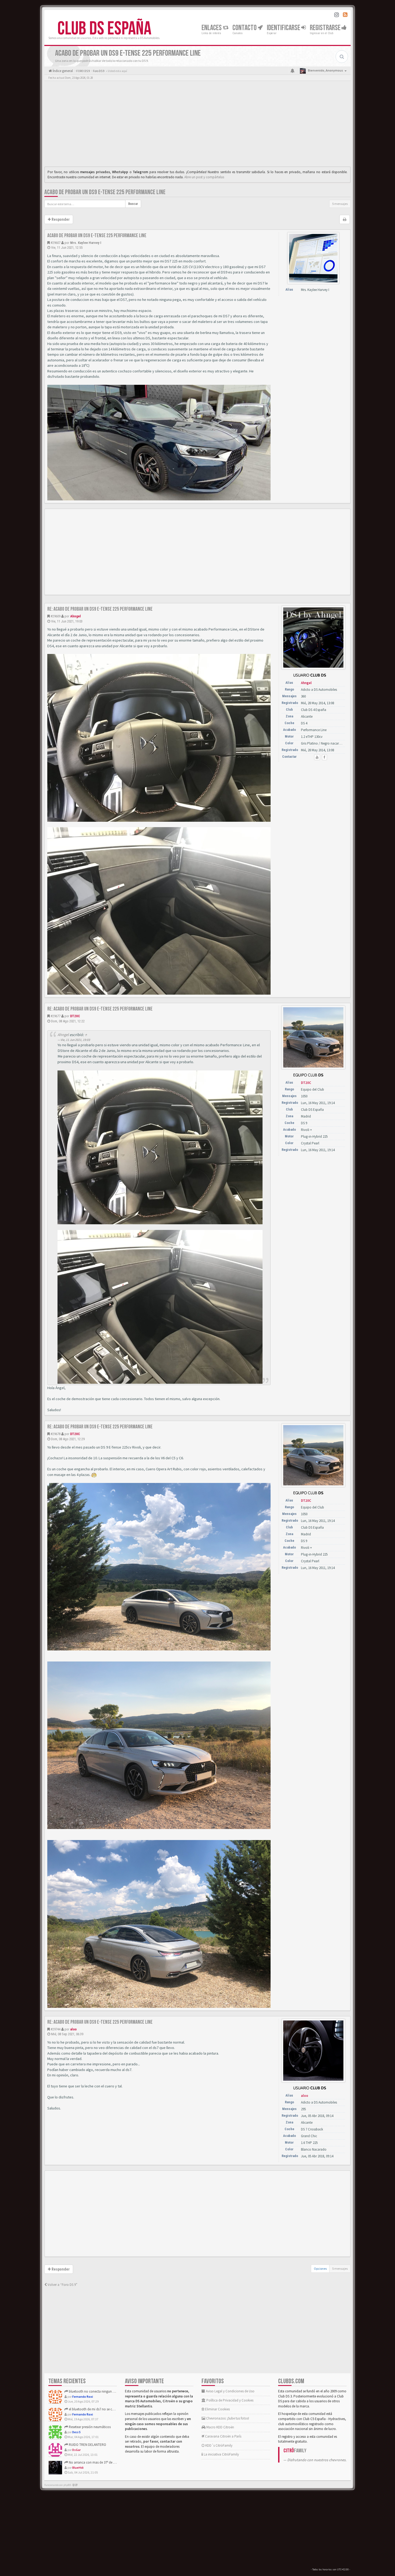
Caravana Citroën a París (223, 2436)
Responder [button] (60, 219)
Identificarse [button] (284, 28)
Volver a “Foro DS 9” (62, 2285)
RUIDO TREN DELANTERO (87, 2445)
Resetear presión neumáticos (89, 2427)
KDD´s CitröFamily (218, 2445)
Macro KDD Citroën (220, 2427)
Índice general (62, 71)
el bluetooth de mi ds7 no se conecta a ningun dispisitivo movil (114, 2409)
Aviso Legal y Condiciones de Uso (230, 2391)
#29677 (55, 1016)
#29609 (55, 616)
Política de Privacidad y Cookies (229, 2400)
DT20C (75, 1016)
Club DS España (104, 29)
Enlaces (212, 28)
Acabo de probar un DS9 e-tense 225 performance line (105, 192)
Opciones (320, 2269)
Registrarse (326, 28)
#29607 (55, 243)
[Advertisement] (198, 125)
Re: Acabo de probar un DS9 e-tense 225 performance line (100, 609)
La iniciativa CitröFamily (221, 2454)
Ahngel (76, 616)
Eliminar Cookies (217, 2409)
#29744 (55, 2029)
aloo (73, 2029)
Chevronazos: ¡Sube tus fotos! (227, 2418)
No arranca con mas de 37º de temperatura (100, 2462)
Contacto (245, 28)
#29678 (55, 1434)
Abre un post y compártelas (204, 177)
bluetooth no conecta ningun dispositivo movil (103, 2391)
